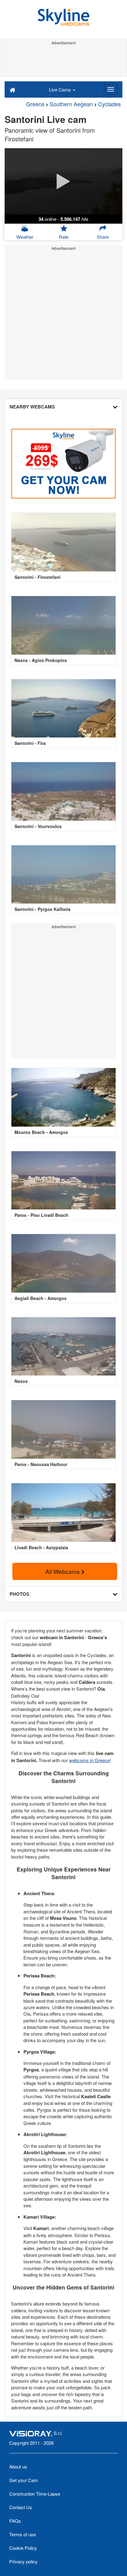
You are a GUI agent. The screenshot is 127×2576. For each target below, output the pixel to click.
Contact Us (21, 2507)
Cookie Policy (23, 2548)
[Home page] (12, 89)
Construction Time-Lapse (35, 2494)
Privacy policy (23, 2561)
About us (18, 2466)
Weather (25, 237)
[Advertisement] (63, 61)
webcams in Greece (89, 1760)
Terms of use (23, 2534)
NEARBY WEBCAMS (32, 407)
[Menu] (111, 89)
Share (103, 237)
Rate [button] (64, 237)
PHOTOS (19, 1594)
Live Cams (61, 89)
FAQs (15, 2521)
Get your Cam (24, 2480)
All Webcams (63, 1571)
